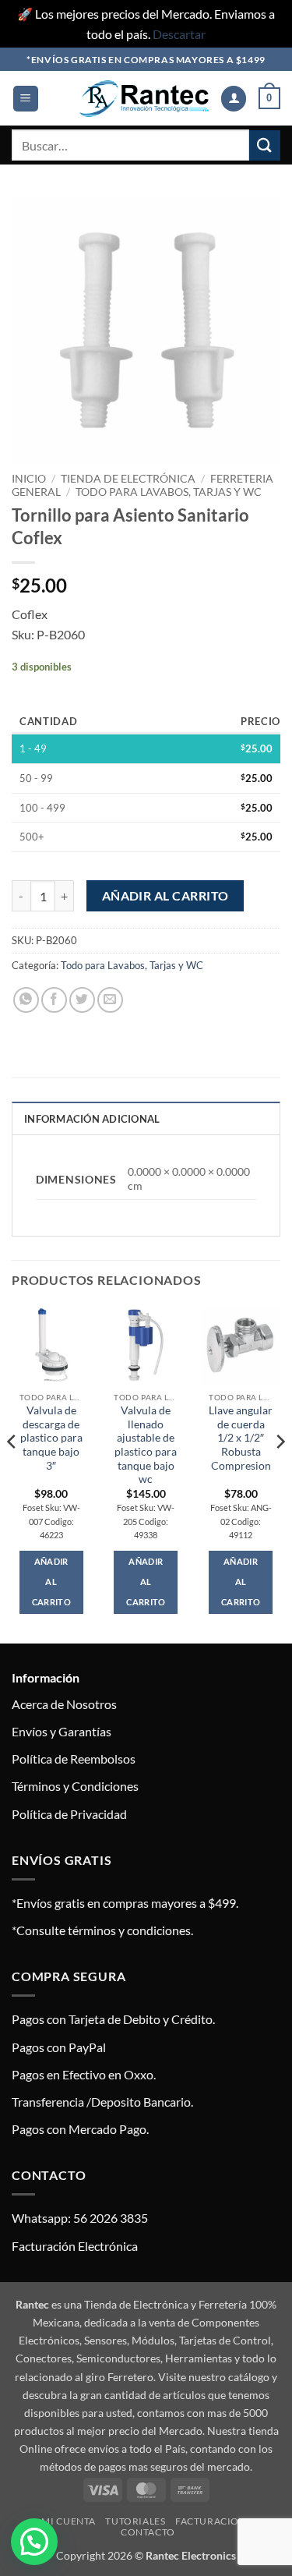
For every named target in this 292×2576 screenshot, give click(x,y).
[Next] (280, 1473)
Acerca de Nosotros (64, 1704)
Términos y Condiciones (75, 1786)
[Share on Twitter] (82, 1000)
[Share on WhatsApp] (26, 1000)
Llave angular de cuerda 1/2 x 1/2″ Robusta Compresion (241, 1438)
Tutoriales (135, 2521)
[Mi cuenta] (234, 99)
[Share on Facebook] (54, 1000)
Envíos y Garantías (62, 1731)
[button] (26, 99)
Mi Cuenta (69, 2521)
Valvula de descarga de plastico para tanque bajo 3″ (51, 1438)
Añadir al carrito (165, 896)
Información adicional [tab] (92, 1119)
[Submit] (265, 145)
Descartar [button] (179, 34)
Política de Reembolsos (74, 1759)
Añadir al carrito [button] (51, 1582)
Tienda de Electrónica (128, 479)
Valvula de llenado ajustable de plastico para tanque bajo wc (146, 1445)
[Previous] (12, 1473)
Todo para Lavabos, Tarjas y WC (169, 492)
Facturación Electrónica (75, 2246)
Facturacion (211, 2521)
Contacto (148, 2532)
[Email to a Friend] (110, 1000)
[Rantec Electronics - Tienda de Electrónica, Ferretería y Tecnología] (144, 99)
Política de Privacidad (69, 1814)
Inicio (29, 479)
